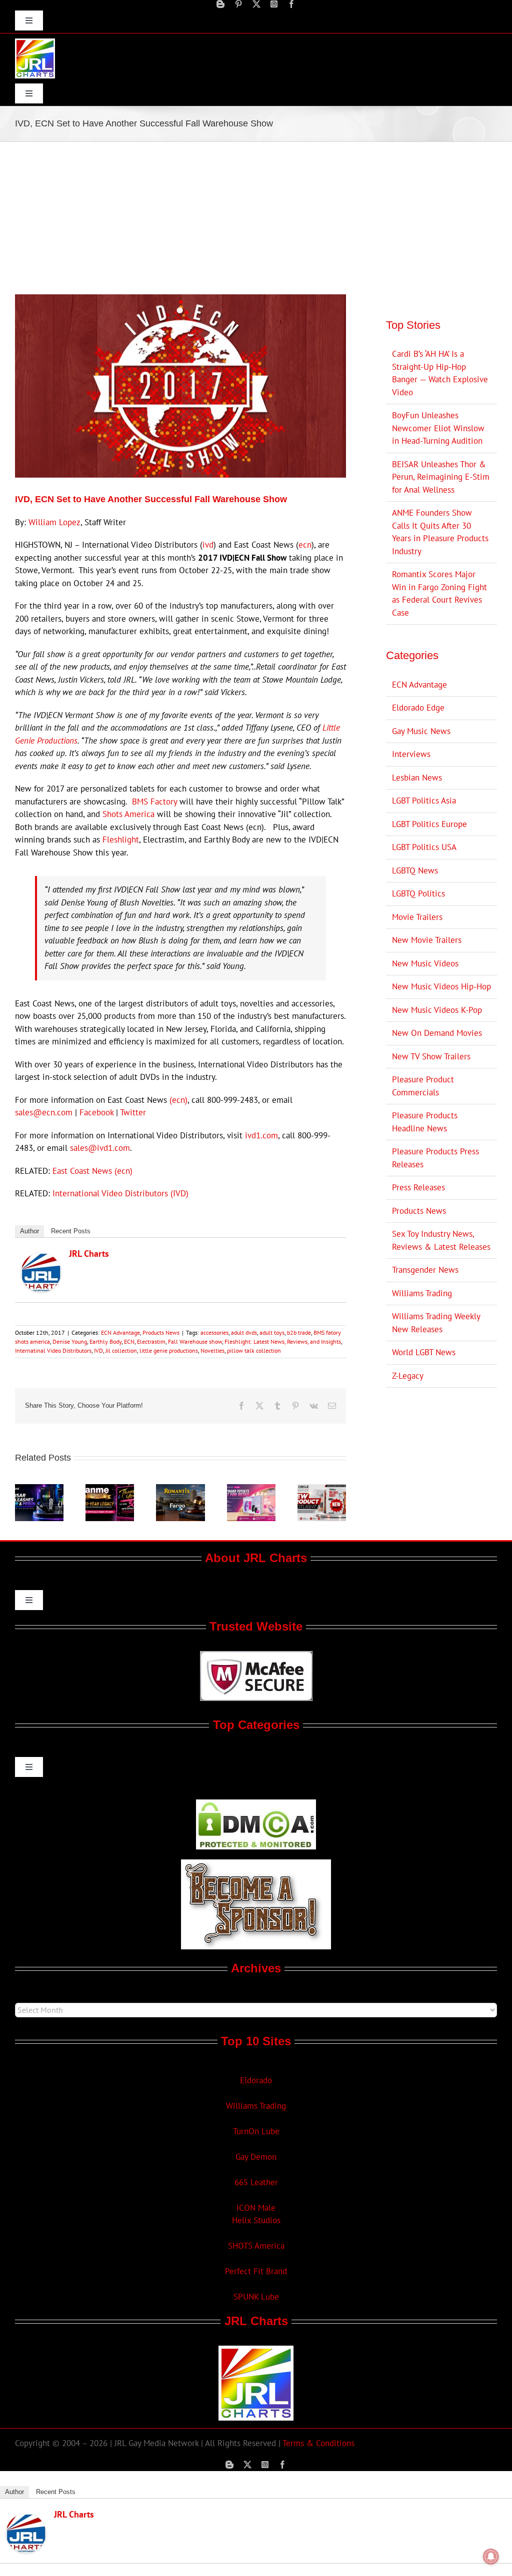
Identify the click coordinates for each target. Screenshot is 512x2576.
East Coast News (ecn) (92, 1171)
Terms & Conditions (318, 2443)
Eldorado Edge (418, 708)
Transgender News (425, 1270)
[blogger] (220, 4)
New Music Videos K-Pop (437, 1010)
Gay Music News (421, 731)
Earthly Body (105, 1341)
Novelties (212, 1350)
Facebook (96, 1112)
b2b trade (299, 1332)
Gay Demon (256, 2157)
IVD (98, 1350)
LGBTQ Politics (418, 893)
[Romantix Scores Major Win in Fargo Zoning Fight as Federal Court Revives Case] (180, 1490)
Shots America (128, 814)
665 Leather (256, 2182)
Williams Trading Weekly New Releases (436, 1323)
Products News (161, 1332)
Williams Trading (422, 1293)
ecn (305, 545)
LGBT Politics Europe (429, 824)
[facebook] (291, 4)
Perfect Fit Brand (256, 2271)
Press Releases (418, 1187)
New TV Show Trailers (431, 1056)
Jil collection (121, 1350)
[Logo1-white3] (35, 42)
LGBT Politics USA (424, 847)
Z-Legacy (408, 1376)
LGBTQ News (415, 870)
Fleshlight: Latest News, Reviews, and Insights (283, 1341)
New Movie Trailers (427, 940)
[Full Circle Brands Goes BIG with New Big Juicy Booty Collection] (322, 1490)
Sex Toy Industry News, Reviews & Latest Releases (441, 1240)
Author (29, 1231)
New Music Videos (425, 963)
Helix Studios (256, 2220)
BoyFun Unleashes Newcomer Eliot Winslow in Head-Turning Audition (438, 428)
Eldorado (256, 2080)
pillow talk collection (254, 1350)
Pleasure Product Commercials (423, 1086)
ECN (129, 1341)
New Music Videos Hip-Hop (441, 986)
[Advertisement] (256, 217)
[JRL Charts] (41, 1259)
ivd (208, 545)
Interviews (411, 754)
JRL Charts (89, 1254)
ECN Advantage (120, 1332)
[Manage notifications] (491, 2557)
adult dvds (244, 1332)
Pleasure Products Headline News (425, 1122)
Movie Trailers (417, 917)
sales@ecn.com (44, 1112)
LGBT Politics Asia (424, 801)
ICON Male (256, 2208)
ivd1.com (261, 1135)
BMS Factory (154, 802)
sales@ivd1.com (100, 1148)
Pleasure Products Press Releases (435, 1158)
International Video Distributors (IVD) (120, 1193)
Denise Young (70, 1341)
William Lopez (54, 522)
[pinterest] (238, 4)
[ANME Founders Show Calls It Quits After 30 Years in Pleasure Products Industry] (110, 1490)
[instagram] (274, 4)
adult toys (272, 1332)
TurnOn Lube (256, 2131)
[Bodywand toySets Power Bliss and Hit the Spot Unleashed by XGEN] (251, 1490)
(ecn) (178, 1100)
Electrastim (151, 1341)
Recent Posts (71, 1231)
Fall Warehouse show (195, 1341)
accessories (214, 1332)
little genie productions (169, 1350)
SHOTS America (256, 2246)
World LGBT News (424, 1352)
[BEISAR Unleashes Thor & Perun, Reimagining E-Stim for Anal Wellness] (39, 1490)
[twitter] (256, 4)
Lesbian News (417, 778)
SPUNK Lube (256, 2297)
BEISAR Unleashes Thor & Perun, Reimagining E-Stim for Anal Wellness (441, 477)
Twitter (133, 1112)
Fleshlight (121, 840)
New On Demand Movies (437, 1033)
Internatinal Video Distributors (53, 1350)
